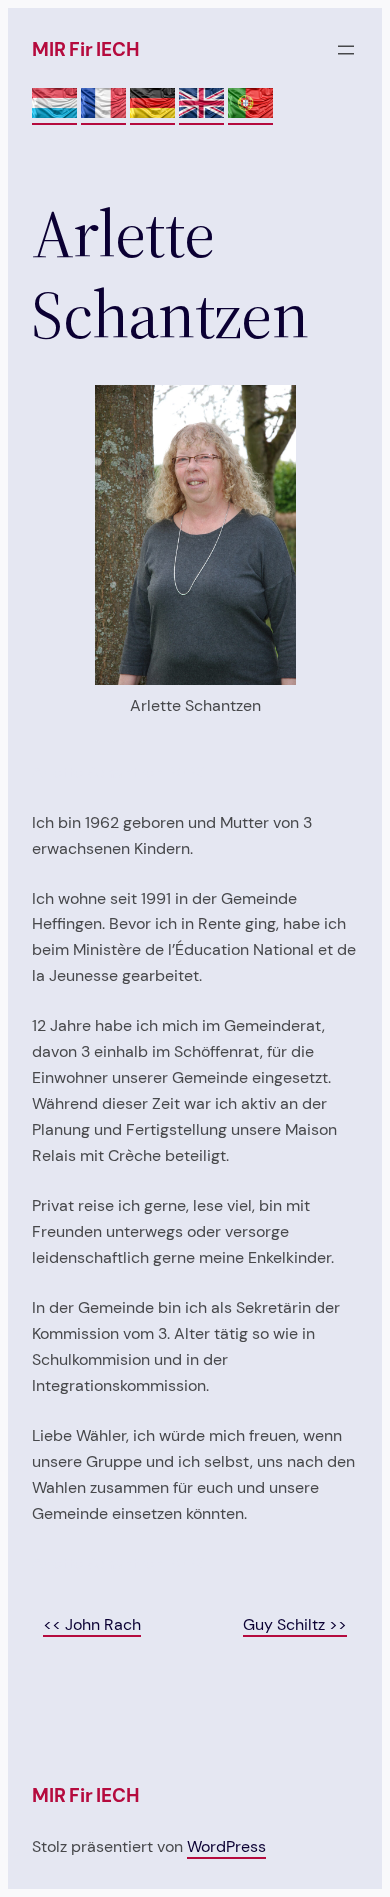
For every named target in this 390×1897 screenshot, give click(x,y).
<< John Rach (92, 1624)
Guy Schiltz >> (295, 1624)
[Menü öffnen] (346, 50)
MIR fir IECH (86, 49)
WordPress (226, 1846)
